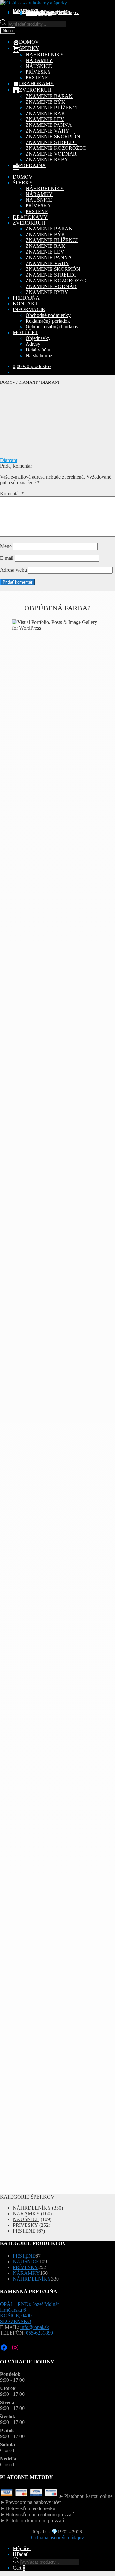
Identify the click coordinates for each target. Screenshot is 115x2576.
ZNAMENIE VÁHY (47, 131)
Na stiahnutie (39, 14)
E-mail (7, 558)
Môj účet (22, 2548)
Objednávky (38, 338)
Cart (19, 2568)
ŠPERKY (23, 183)
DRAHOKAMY (30, 217)
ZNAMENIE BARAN (49, 96)
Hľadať (20, 2554)
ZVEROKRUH (29, 223)
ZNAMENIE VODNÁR (51, 154)
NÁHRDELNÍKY (45, 55)
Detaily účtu (38, 350)
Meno (6, 546)
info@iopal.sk (35, 2327)
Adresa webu (13, 570)
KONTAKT (25, 304)
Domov (8, 382)
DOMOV (23, 177)
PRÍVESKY (38, 72)
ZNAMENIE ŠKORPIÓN (53, 137)
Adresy (33, 344)
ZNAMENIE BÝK (45, 102)
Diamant (28, 382)
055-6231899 (39, 2333)
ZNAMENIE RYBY (47, 160)
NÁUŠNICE (39, 66)
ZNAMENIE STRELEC (51, 142)
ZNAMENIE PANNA (49, 125)
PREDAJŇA (26, 298)
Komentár (12, 493)
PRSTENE (37, 78)
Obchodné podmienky (48, 315)
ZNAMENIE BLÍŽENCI (52, 108)
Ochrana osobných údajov (52, 12)
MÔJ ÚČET (25, 332)
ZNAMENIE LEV (45, 119)
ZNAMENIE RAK (45, 113)
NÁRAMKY (39, 60)
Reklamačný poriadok (48, 321)
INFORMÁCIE (29, 309)
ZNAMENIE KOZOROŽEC (56, 148)
